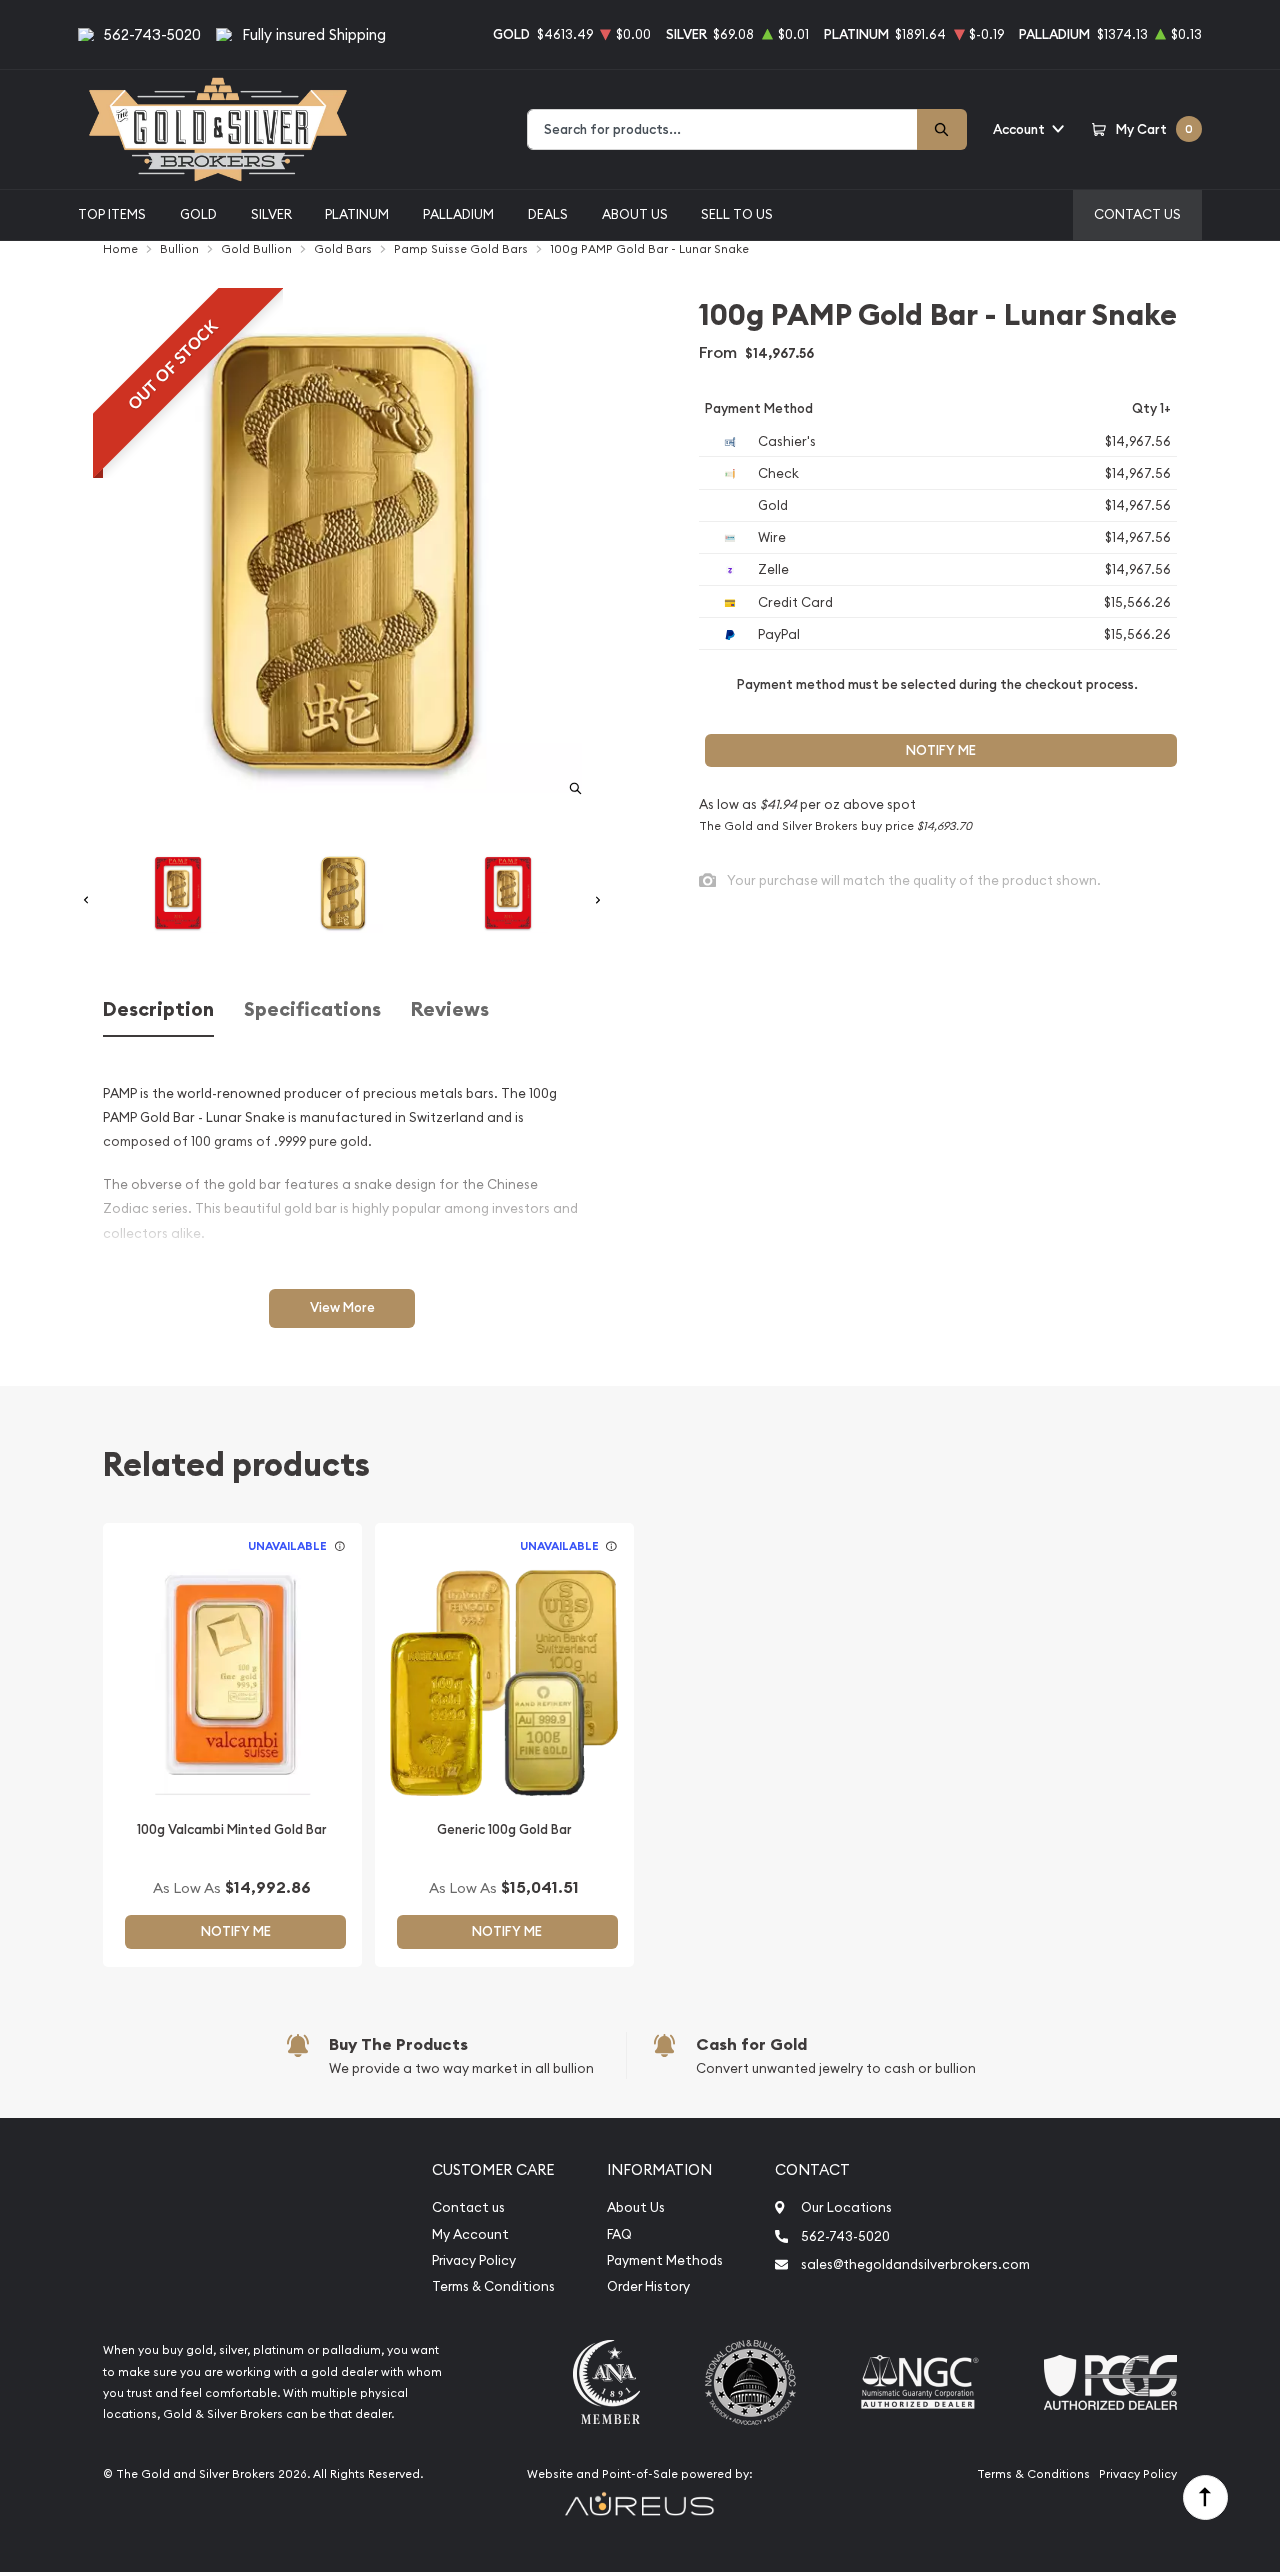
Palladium (458, 214)
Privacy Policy (474, 2260)
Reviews (450, 1009)
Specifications (312, 1009)
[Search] (942, 129)
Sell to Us (737, 214)
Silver (271, 214)
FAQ (619, 2234)
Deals (548, 214)
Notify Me (941, 750)
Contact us (468, 2207)
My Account (470, 2234)
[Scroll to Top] (1205, 2497)
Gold (198, 214)
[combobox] (722, 129)
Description (158, 1009)
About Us (635, 214)
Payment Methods (665, 2260)
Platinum (357, 214)
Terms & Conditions (493, 2286)
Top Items (112, 214)
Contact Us (1137, 214)
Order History (648, 2286)
